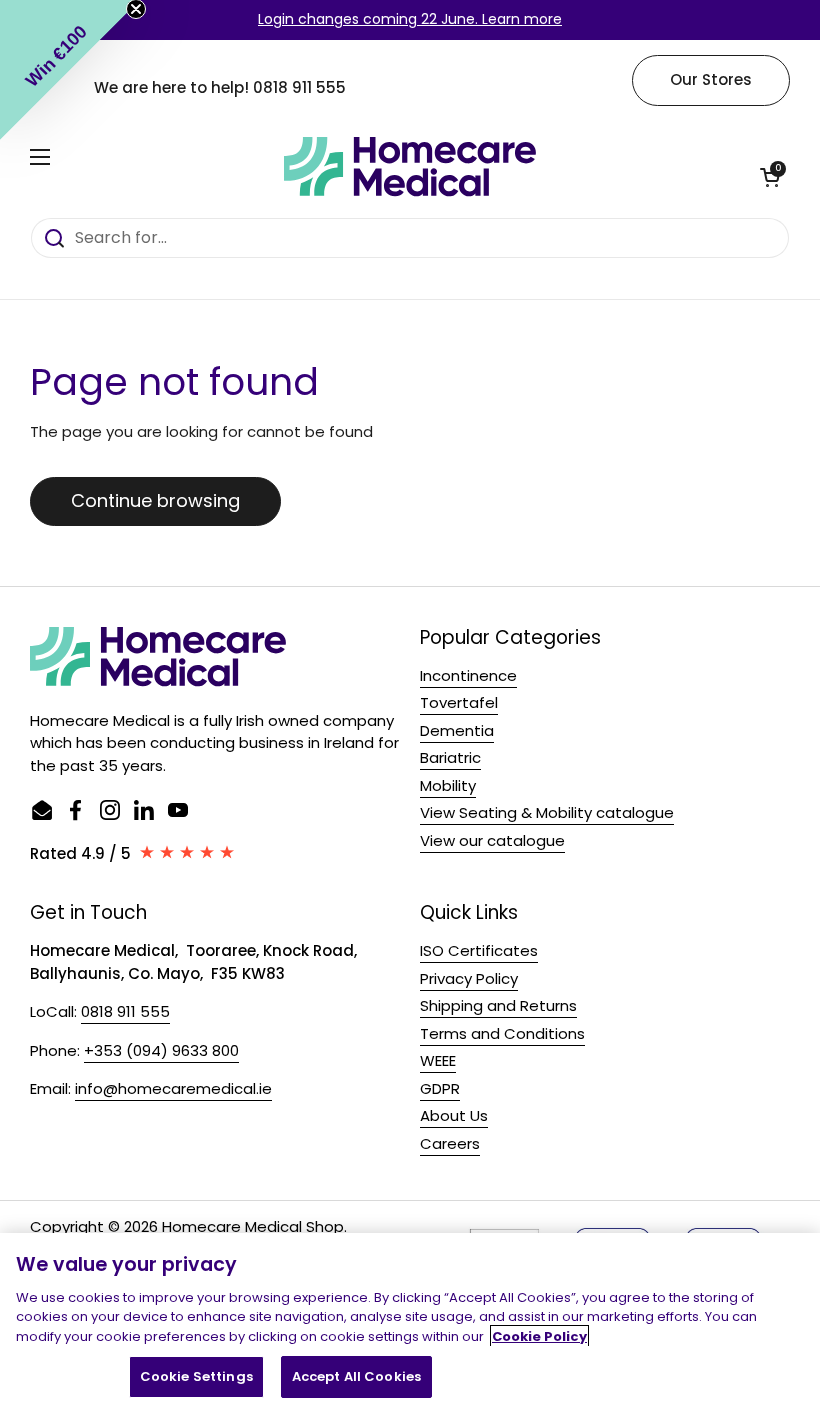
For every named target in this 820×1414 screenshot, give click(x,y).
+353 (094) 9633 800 (161, 1050)
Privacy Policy (469, 978)
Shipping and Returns (498, 1005)
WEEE (438, 1060)
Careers (450, 1143)
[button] (770, 177)
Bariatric (450, 757)
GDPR (440, 1088)
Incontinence (468, 675)
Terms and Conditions (502, 1033)
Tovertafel (459, 702)
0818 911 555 (299, 87)
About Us (454, 1115)
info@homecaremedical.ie (173, 1088)
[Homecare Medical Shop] (410, 167)
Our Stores (711, 79)
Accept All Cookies (356, 1376)
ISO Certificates (479, 950)
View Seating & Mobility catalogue (547, 812)
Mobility (448, 785)
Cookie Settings (196, 1376)
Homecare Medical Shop (253, 1226)
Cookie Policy (539, 1336)
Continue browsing (155, 500)
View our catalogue (492, 840)
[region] (410, 1323)
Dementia (457, 730)
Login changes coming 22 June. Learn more (410, 19)
